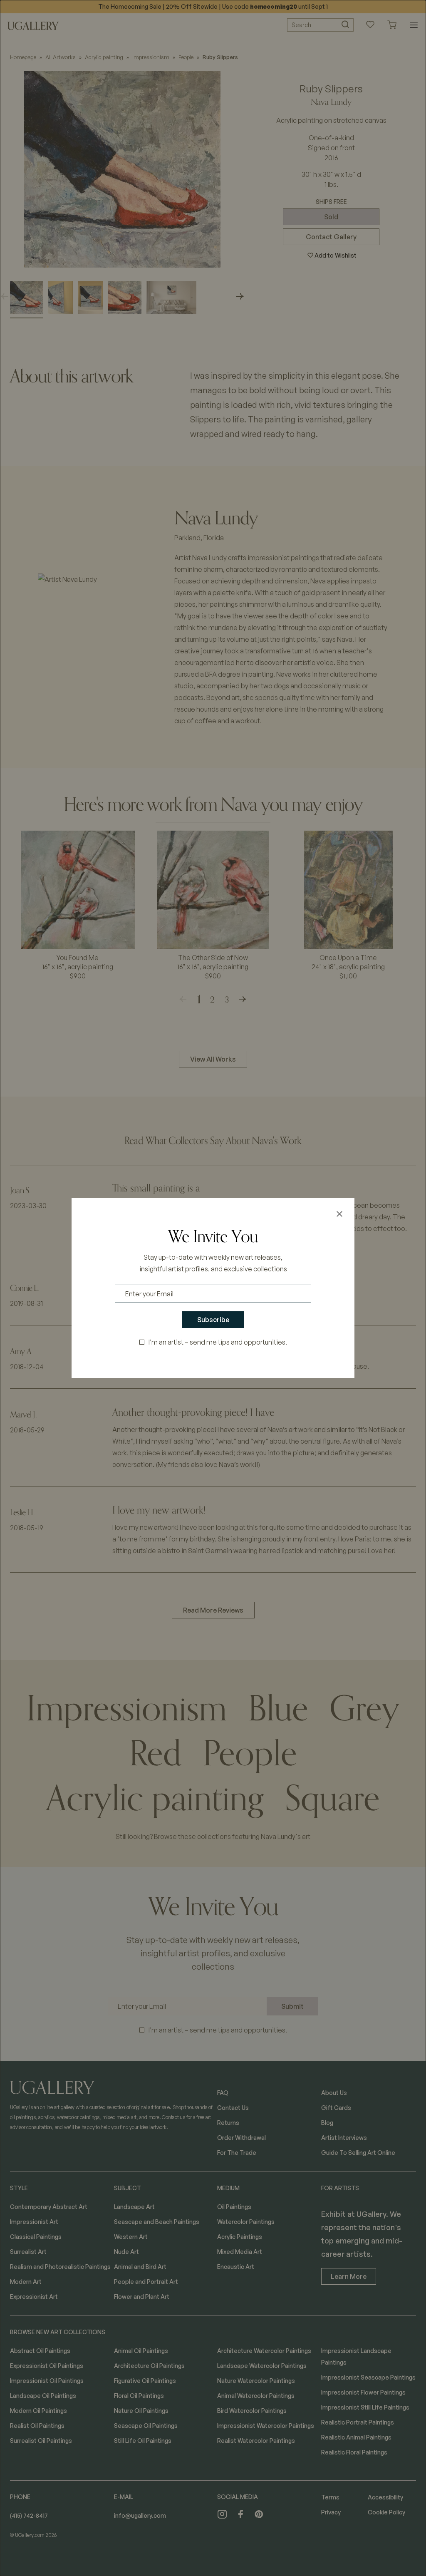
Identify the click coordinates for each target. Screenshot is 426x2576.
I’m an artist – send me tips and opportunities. (218, 1342)
